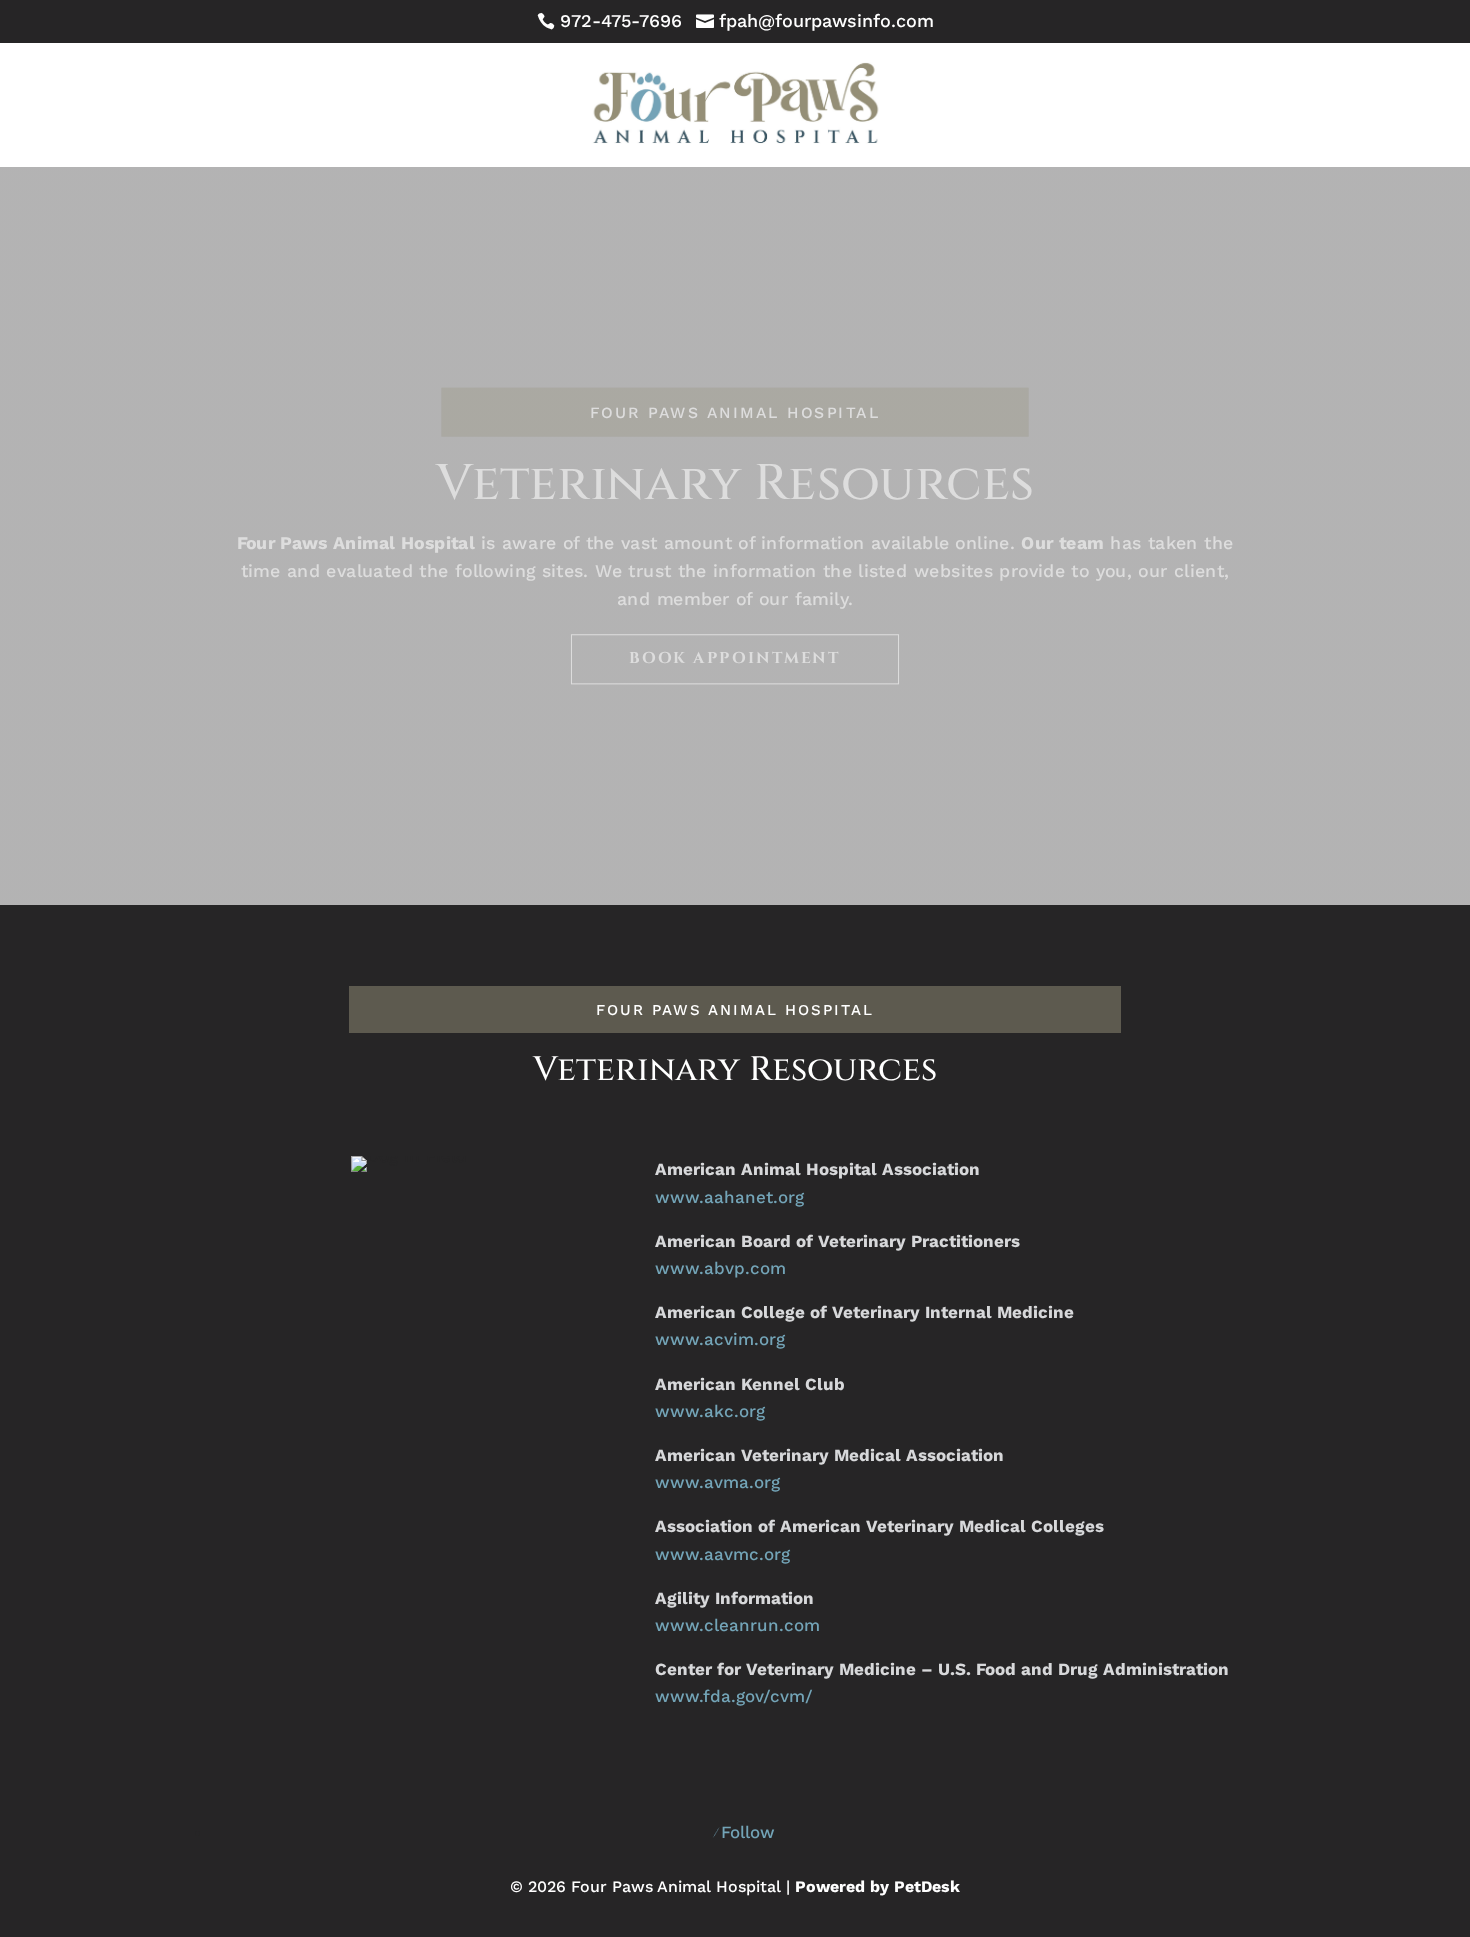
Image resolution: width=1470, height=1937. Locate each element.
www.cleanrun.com (737, 1625)
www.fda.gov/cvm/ (734, 1696)
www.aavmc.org (722, 1554)
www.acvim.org (720, 1339)
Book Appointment (734, 659)
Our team (1062, 542)
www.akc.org (710, 1411)
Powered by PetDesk (877, 1886)
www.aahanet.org (729, 1197)
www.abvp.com (720, 1268)
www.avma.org (717, 1482)
